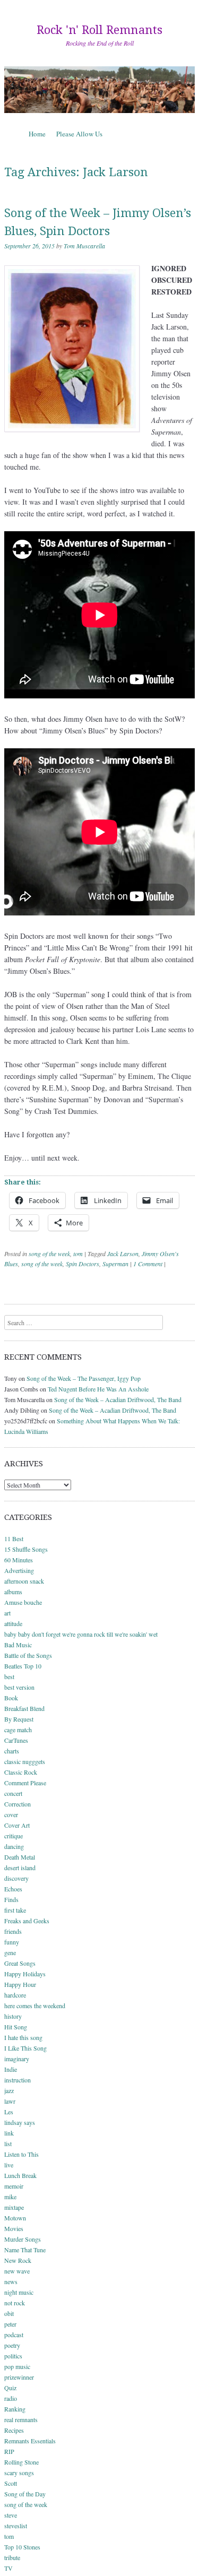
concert (13, 1793)
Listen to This (21, 2154)
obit (9, 2313)
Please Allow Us (79, 134)
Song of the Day (25, 2494)
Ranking (15, 2409)
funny (12, 1942)
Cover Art (17, 1825)
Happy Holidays (25, 1974)
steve (11, 2515)
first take (15, 1910)
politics (13, 2356)
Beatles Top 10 (23, 1666)
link (9, 2133)
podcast (14, 2335)
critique (14, 1836)
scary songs (19, 2473)
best (9, 1676)
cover (11, 1814)
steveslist (16, 2526)
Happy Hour (20, 1984)
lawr (10, 2101)
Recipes (14, 2430)
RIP (9, 2451)
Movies (14, 2228)
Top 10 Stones (22, 2547)
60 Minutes (19, 1560)
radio (11, 2398)
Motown (15, 2218)
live (9, 2165)
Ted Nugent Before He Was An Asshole (98, 1389)
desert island (20, 1868)
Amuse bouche (23, 1602)
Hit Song (16, 2027)
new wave (17, 2271)
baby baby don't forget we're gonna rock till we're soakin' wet (81, 1634)
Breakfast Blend (24, 1708)
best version (19, 1687)
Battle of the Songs (28, 1655)
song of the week (49, 1254)
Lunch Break (20, 2175)
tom (78, 1254)
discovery (16, 1878)
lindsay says (20, 2122)
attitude (13, 1623)
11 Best (14, 1538)
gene (10, 1952)
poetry (12, 2345)
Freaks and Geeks (27, 1921)
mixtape (14, 2207)
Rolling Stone (21, 2462)
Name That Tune (25, 2250)
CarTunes (16, 1740)
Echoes (13, 1889)
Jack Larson (123, 1254)
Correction (18, 1804)
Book (11, 1698)
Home (37, 134)
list (8, 2143)
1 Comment (148, 1264)
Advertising (19, 1570)
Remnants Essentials (30, 2441)
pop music (17, 2366)
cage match (18, 1730)
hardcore (15, 1995)
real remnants (21, 2419)
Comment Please (25, 1783)
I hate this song (23, 2037)
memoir (14, 2186)
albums (13, 1592)
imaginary (17, 2059)
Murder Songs (23, 2239)
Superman (115, 1264)
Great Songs (20, 1963)
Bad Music (18, 1645)
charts (12, 1751)
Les (9, 2112)
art (7, 1613)
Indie (11, 2069)
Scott (11, 2483)
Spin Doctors (83, 1264)
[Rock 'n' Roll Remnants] (99, 90)
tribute (12, 2557)
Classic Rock (21, 1772)
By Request (19, 1719)
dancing (14, 1846)
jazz (9, 2090)
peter (10, 2324)
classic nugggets (25, 1761)
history (13, 2016)
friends (13, 1931)
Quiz (10, 2388)
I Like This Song (25, 2048)
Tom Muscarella (84, 246)
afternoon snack (24, 1581)
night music (19, 2292)
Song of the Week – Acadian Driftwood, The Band (118, 1399)
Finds (11, 1899)
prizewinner (19, 2377)
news (11, 2281)
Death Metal (20, 1857)
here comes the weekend (35, 2006)
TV (8, 2568)
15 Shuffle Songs (26, 1549)
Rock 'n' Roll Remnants (99, 30)
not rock (15, 2303)
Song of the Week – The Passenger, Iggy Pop (84, 1378)
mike (10, 2197)
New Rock (18, 2260)
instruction (18, 2080)
